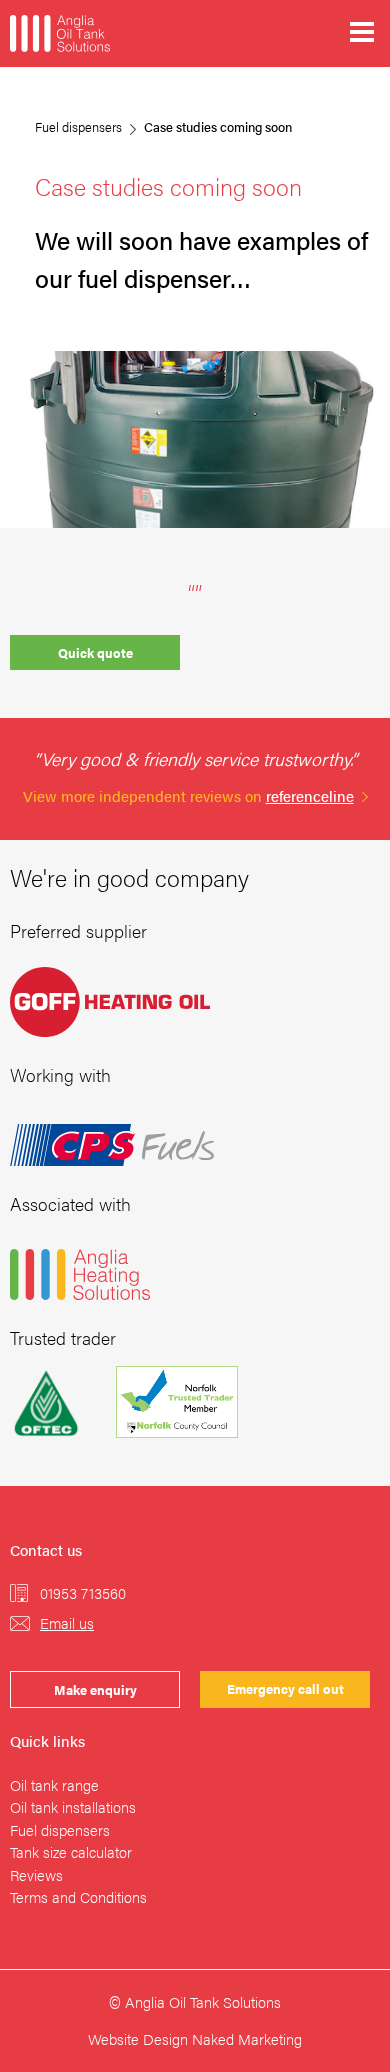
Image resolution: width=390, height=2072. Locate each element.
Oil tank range (54, 1784)
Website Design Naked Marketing (195, 2038)
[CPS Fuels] (112, 1145)
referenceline (310, 795)
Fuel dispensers (78, 126)
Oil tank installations (73, 1806)
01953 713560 (83, 1592)
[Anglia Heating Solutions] (80, 1274)
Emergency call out (285, 1688)
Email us (67, 1622)
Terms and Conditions (78, 1896)
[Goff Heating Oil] (110, 1002)
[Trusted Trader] (162, 1402)
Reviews (36, 1874)
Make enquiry (95, 1689)
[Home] (60, 33)
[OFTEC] (46, 1402)
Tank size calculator (71, 1851)
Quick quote (95, 652)
